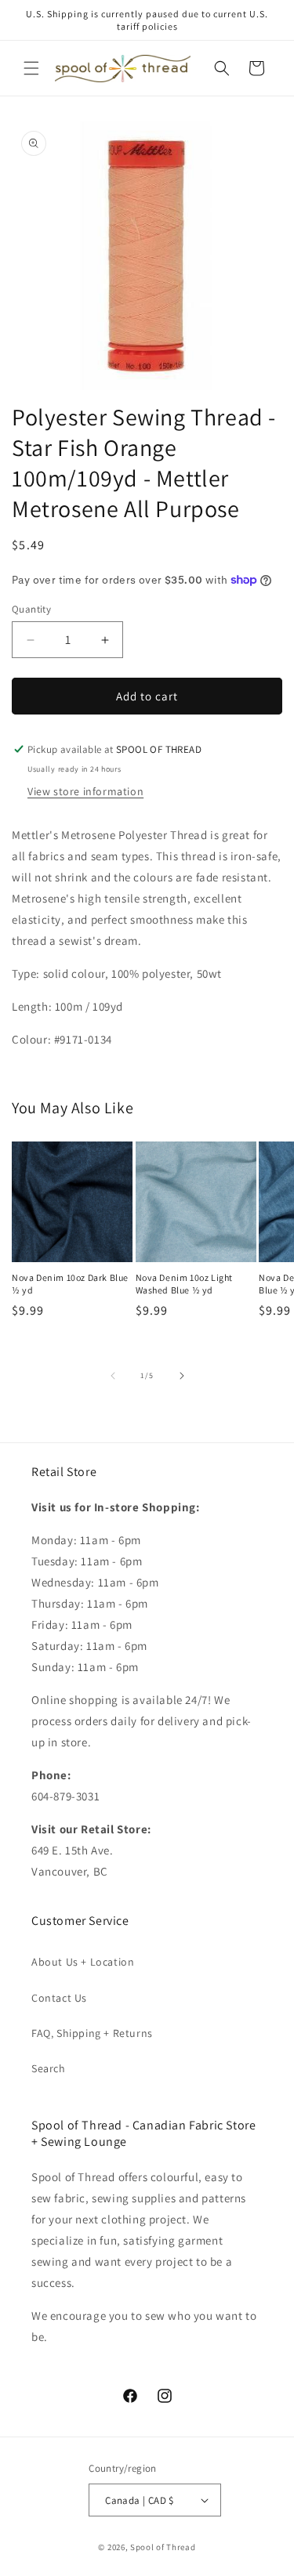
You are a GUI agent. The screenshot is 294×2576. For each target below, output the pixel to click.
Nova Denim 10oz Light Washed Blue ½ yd (185, 1284)
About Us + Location (83, 1962)
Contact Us (59, 1998)
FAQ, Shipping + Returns (92, 2033)
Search (49, 2068)
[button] (31, 68)
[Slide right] (182, 1376)
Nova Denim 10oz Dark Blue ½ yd (70, 1284)
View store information (85, 791)
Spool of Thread (163, 2547)
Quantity (31, 609)
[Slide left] (113, 1376)
